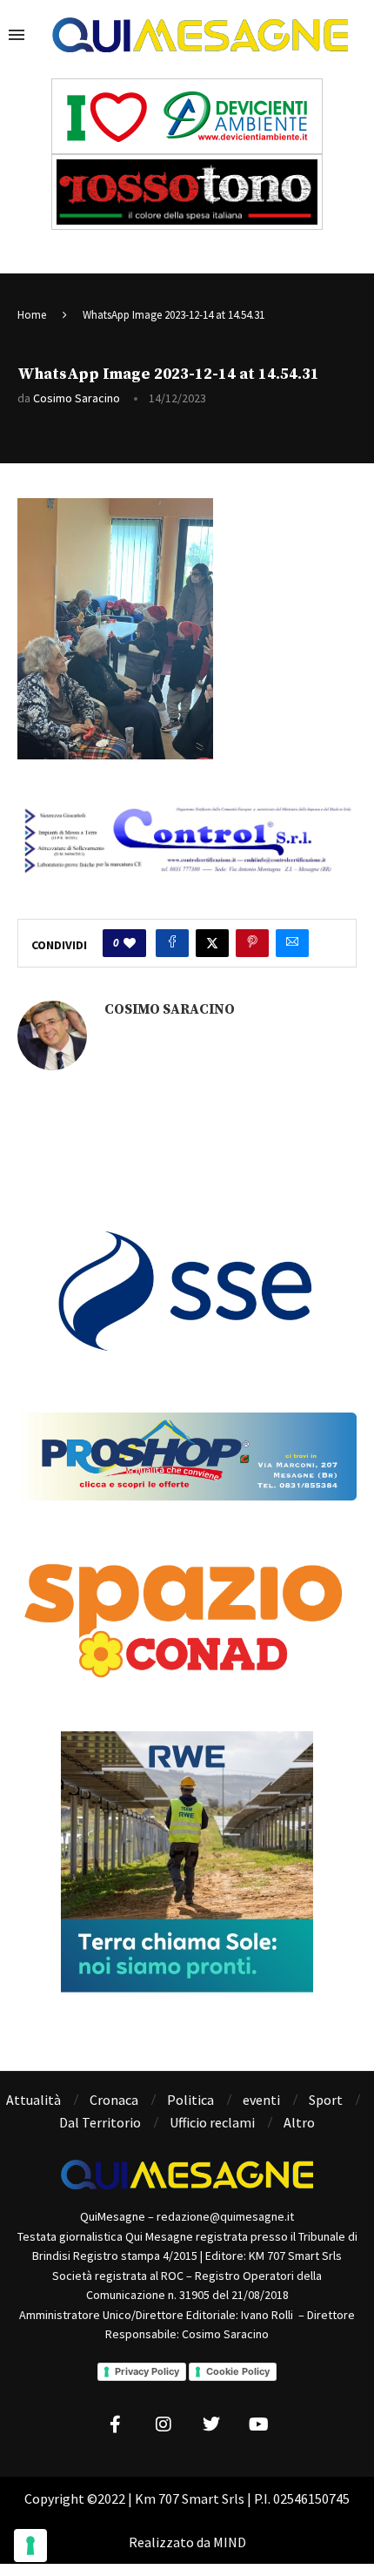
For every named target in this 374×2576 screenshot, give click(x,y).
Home (32, 315)
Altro (299, 2122)
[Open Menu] (17, 35)
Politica (190, 2100)
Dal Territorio (100, 2122)
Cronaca (114, 2100)
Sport (326, 2100)
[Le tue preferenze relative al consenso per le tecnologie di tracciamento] (30, 2546)
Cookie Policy (238, 2371)
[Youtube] (259, 2424)
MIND (230, 2542)
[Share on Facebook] (172, 943)
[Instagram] (164, 2424)
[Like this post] (130, 943)
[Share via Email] (292, 943)
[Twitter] (211, 2424)
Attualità (33, 2100)
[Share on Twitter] (212, 943)
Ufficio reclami (212, 2122)
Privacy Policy (147, 2371)
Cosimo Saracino (77, 398)
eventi (261, 2100)
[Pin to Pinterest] (252, 943)
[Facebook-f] (116, 2424)
